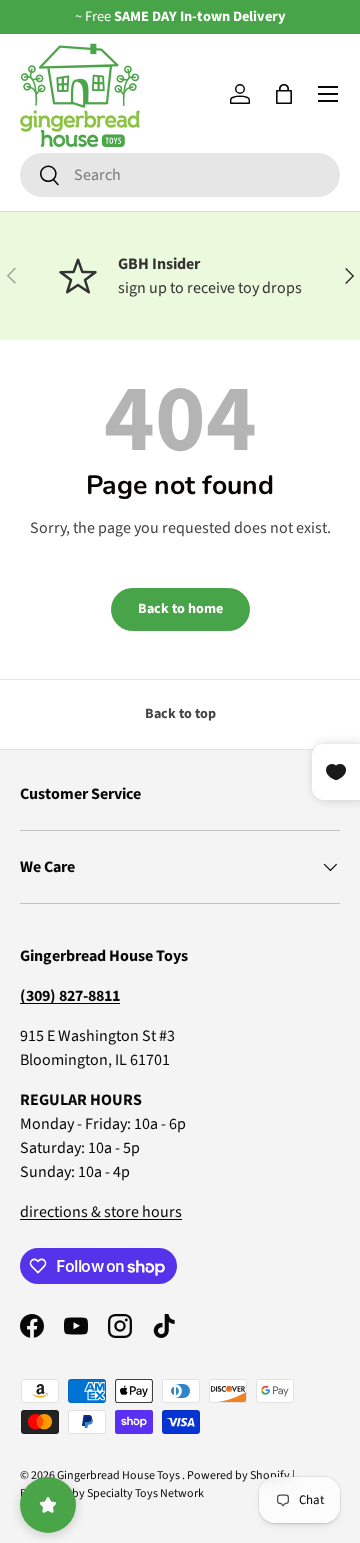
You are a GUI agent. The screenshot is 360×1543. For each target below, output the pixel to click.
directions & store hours (101, 1212)
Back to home (180, 609)
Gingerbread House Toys (119, 1475)
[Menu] (328, 94)
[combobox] (180, 175)
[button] (284, 94)
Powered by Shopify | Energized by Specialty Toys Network (157, 1484)
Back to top (180, 714)
